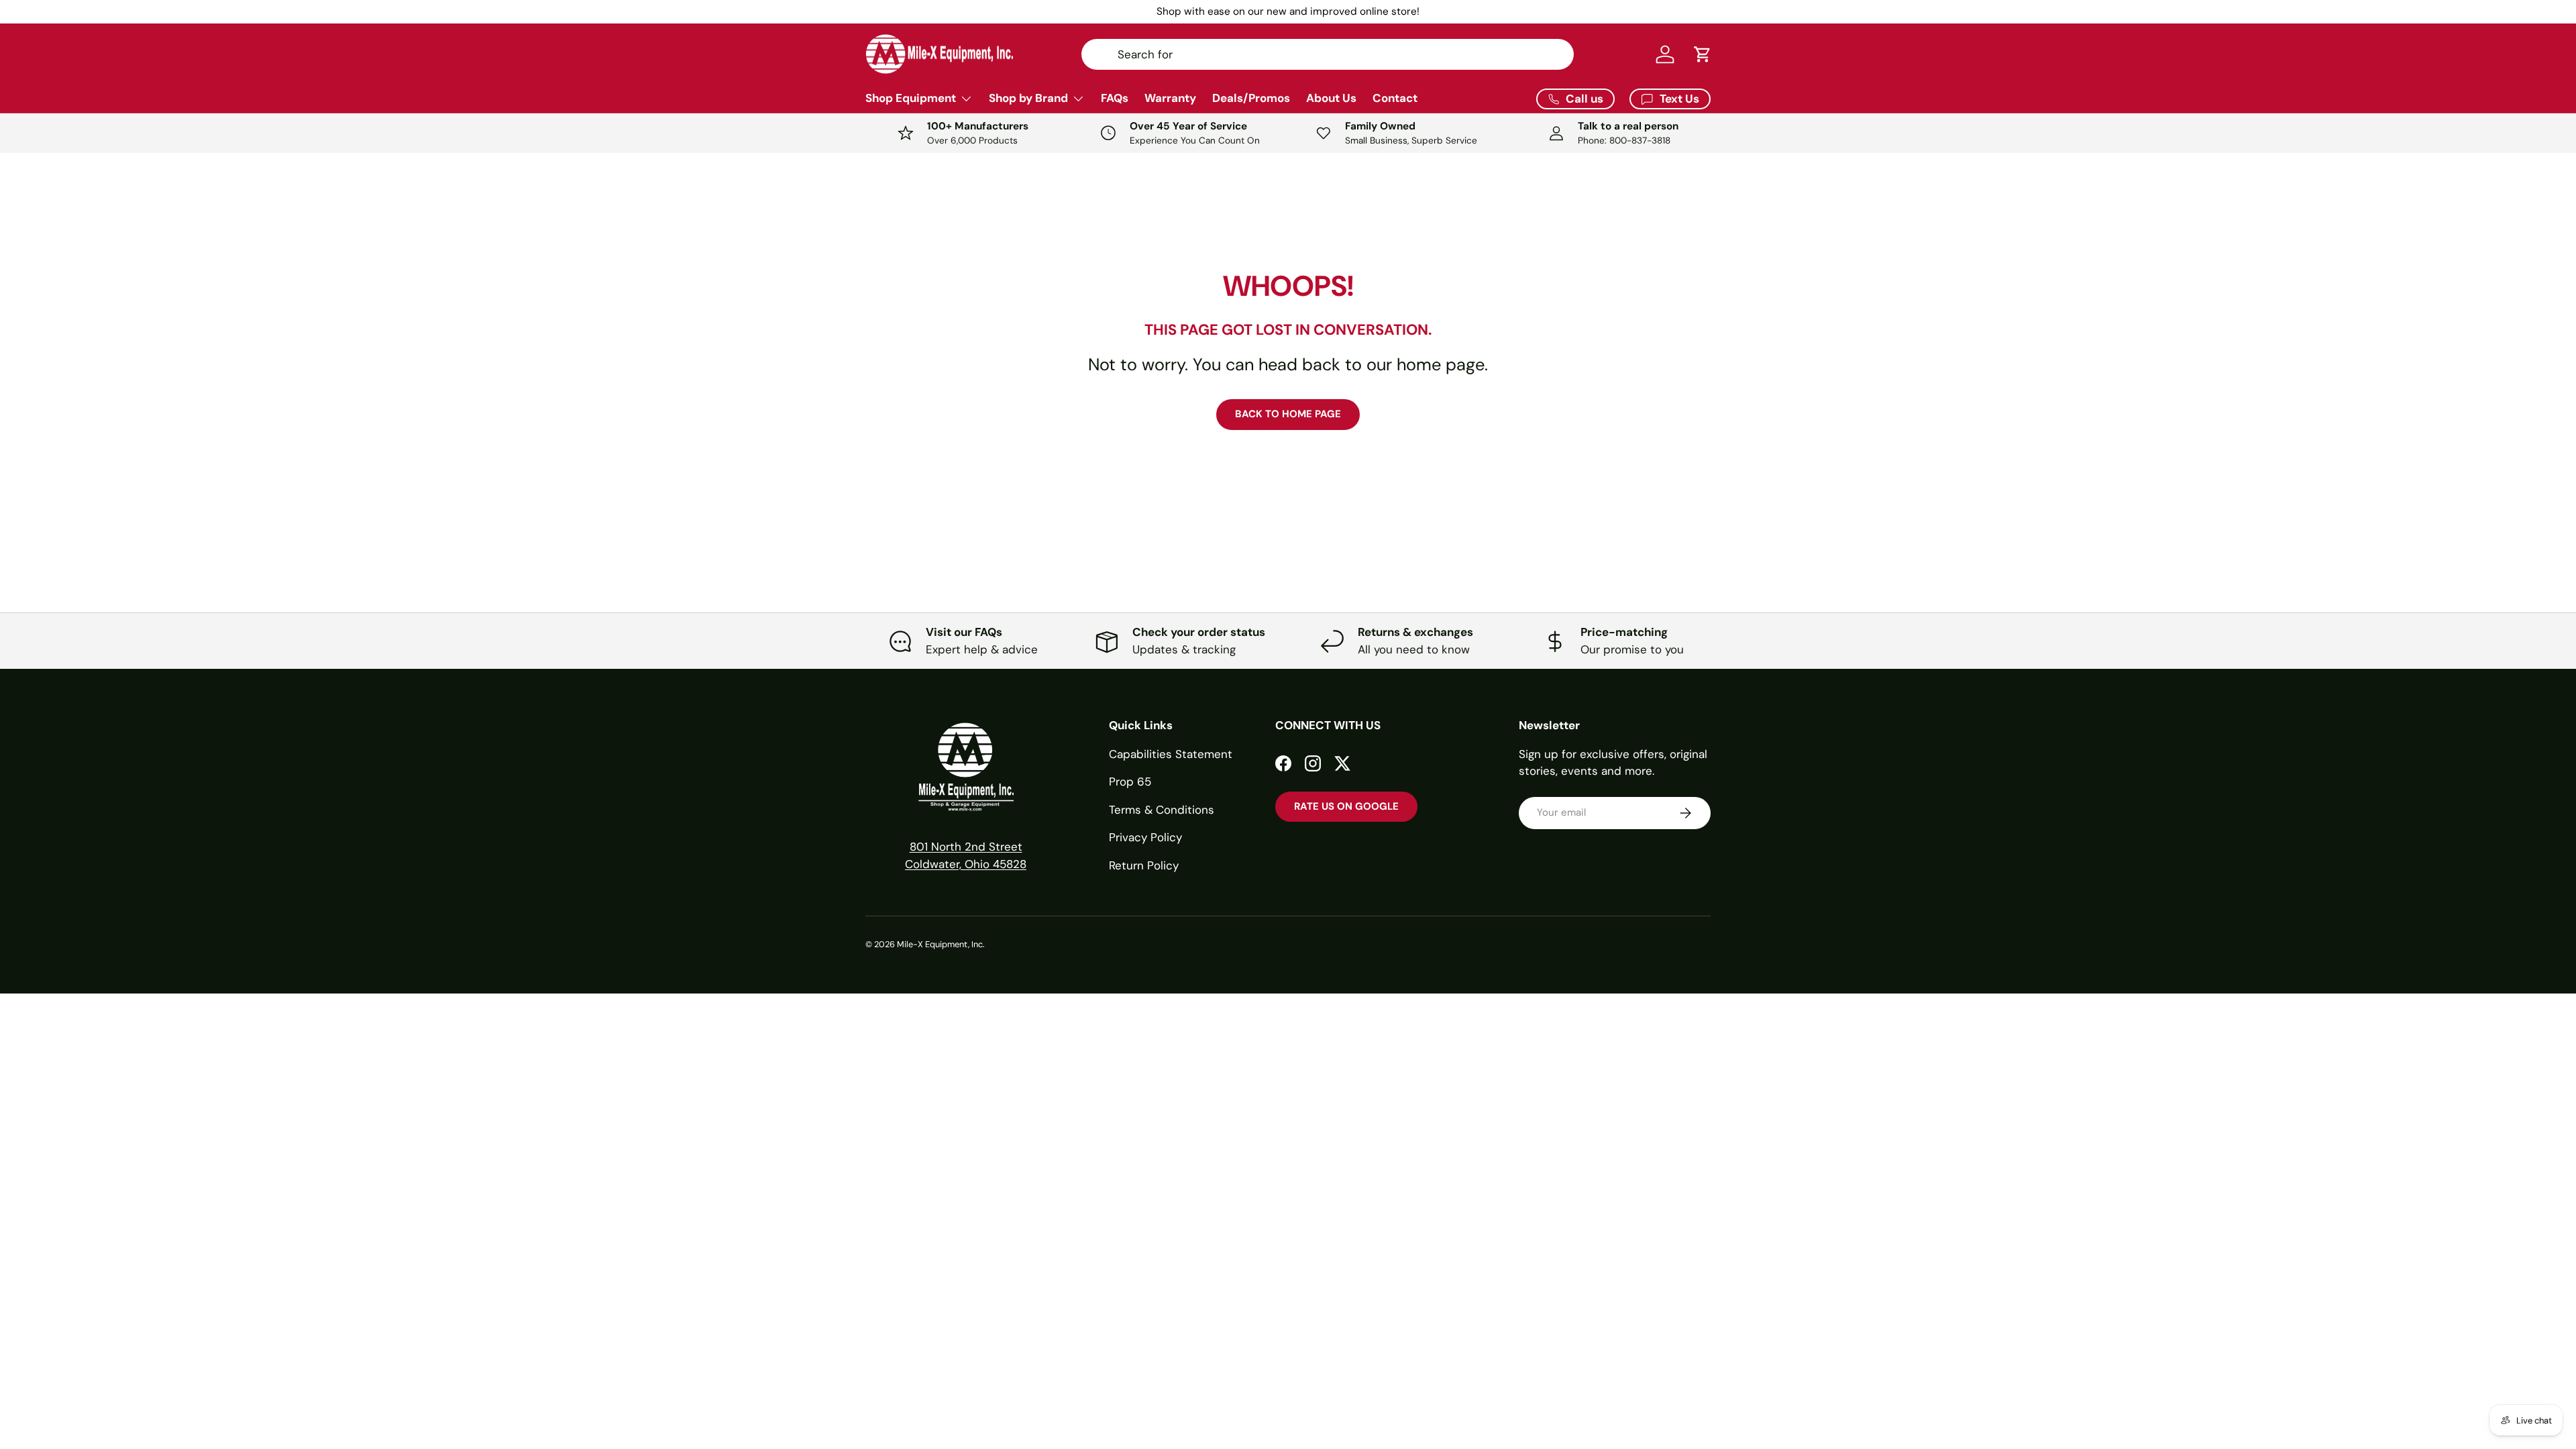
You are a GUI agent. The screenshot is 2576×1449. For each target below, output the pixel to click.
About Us (1331, 98)
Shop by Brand (1028, 98)
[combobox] (1328, 54)
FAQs (1115, 98)
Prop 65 (1130, 782)
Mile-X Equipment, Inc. (941, 944)
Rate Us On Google (1346, 806)
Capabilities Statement (1171, 754)
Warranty (1170, 98)
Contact (1395, 98)
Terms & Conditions (1162, 810)
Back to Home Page (1288, 414)
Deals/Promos (1251, 98)
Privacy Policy (1145, 837)
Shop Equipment (911, 98)
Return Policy (1144, 865)
